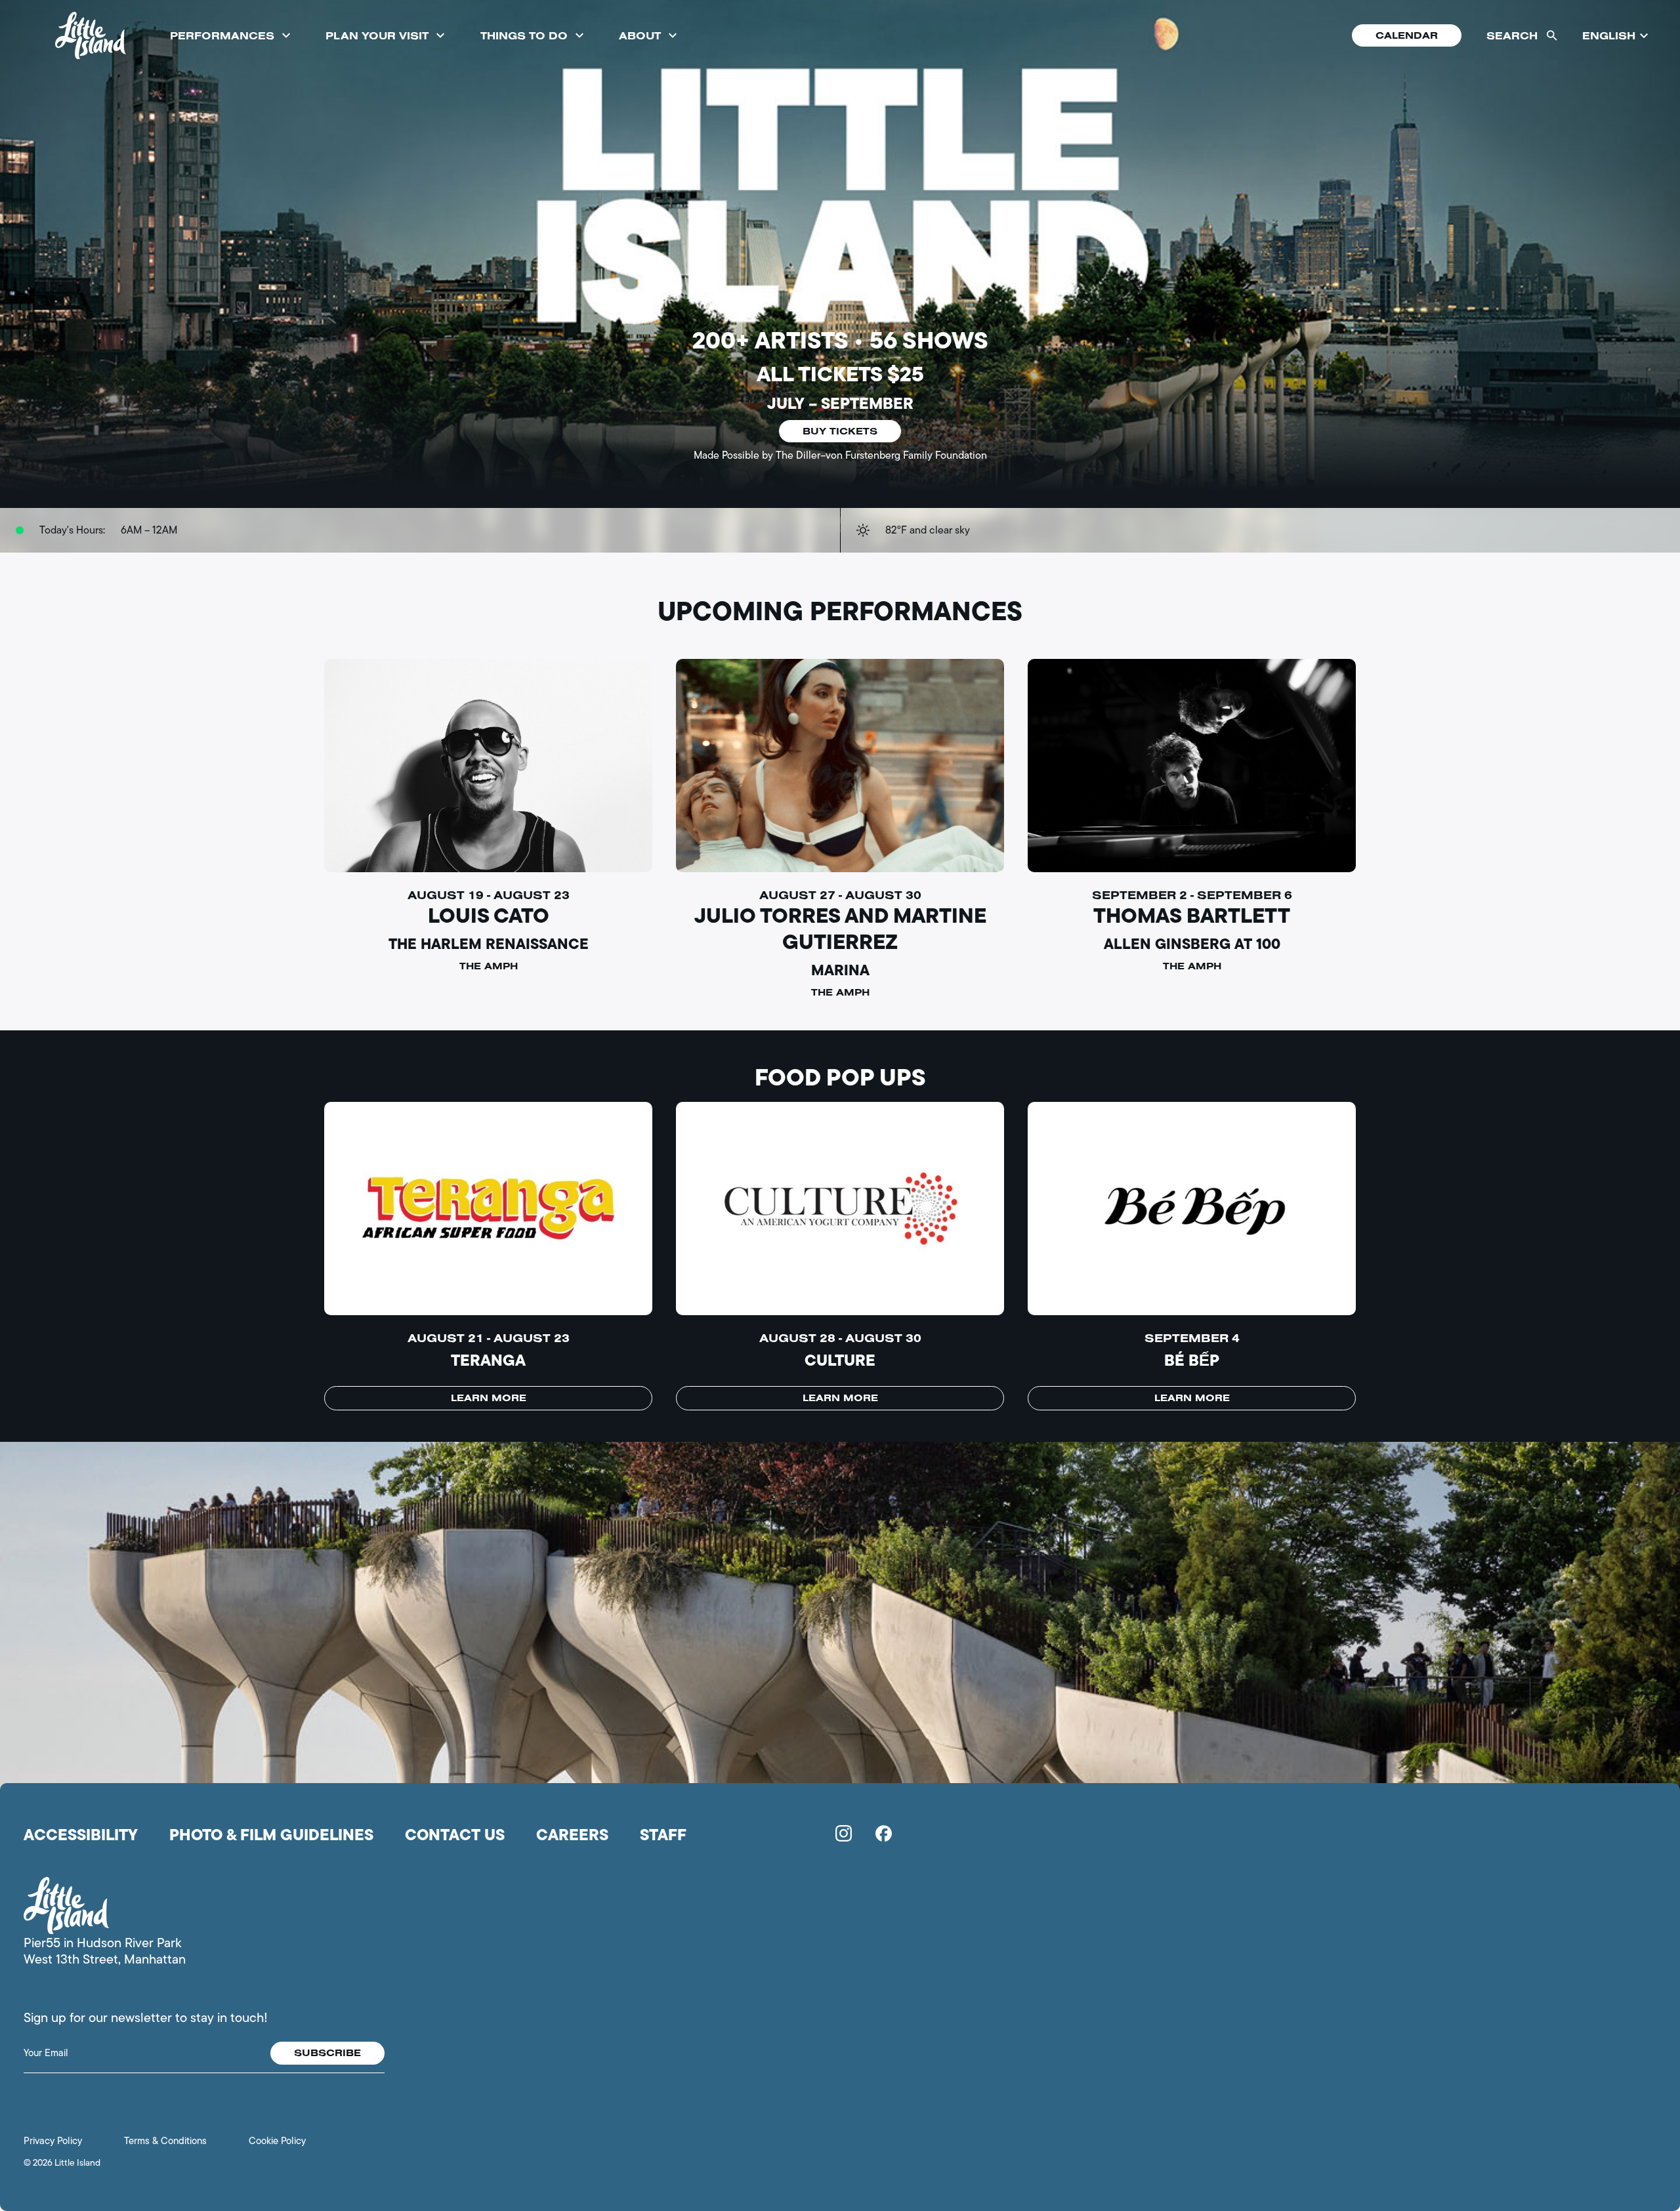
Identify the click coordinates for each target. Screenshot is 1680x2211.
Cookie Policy (277, 2141)
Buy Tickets (840, 431)
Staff (663, 1835)
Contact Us (455, 1835)
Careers (572, 1835)
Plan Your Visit (377, 35)
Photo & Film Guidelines (271, 1835)
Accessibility (81, 1835)
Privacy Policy (53, 2141)
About (640, 35)
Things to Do (524, 35)
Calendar (1407, 35)
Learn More (489, 1398)
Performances (222, 35)
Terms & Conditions (165, 2141)
